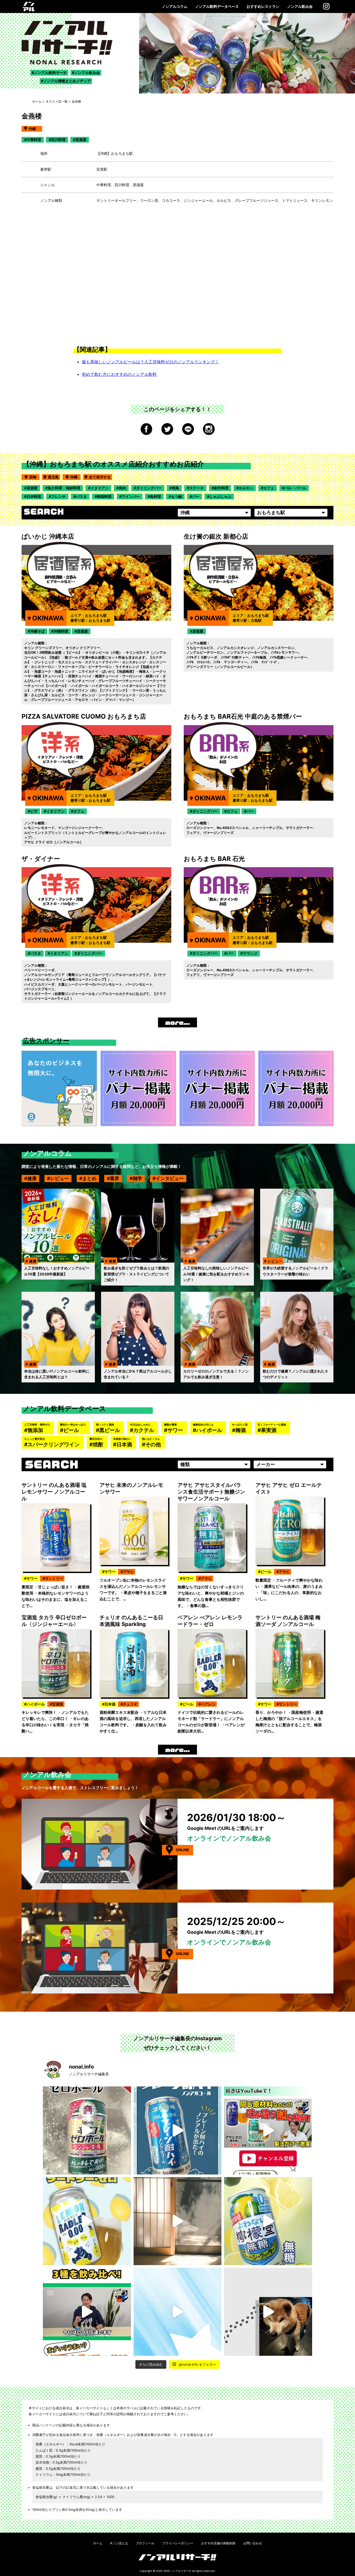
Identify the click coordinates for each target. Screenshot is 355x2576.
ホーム (37, 101)
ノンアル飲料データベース (217, 6)
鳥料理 (155, 496)
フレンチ (58, 496)
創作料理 (221, 488)
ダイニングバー (149, 488)
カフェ (269, 488)
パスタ (81, 496)
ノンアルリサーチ (181, 2571)
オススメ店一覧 (57, 101)
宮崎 (34, 477)
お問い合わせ (253, 2543)
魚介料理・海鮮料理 (64, 488)
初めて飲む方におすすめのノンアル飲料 (119, 374)
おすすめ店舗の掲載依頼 (218, 2543)
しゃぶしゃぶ (220, 496)
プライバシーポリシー (178, 2543)
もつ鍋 (176, 496)
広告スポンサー (46, 1041)
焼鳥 (175, 488)
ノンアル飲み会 (300, 6)
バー (196, 496)
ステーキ (196, 488)
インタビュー (170, 1178)
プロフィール (145, 2543)
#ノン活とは (119, 2543)
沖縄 (75, 477)
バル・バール (295, 488)
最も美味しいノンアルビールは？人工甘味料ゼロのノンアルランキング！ (150, 362)
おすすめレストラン (263, 6)
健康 (32, 1178)
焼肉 (122, 488)
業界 (115, 1178)
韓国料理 (104, 496)
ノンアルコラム (175, 6)
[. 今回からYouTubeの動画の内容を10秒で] (268, 2130)
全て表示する (100, 477)
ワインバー (131, 496)
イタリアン (100, 488)
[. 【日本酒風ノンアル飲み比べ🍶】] (87, 2312)
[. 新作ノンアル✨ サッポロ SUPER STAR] (178, 2312)
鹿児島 (53, 477)
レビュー (60, 1178)
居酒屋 (32, 488)
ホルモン (246, 488)
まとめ (89, 1178)
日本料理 (34, 496)
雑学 (137, 1178)
